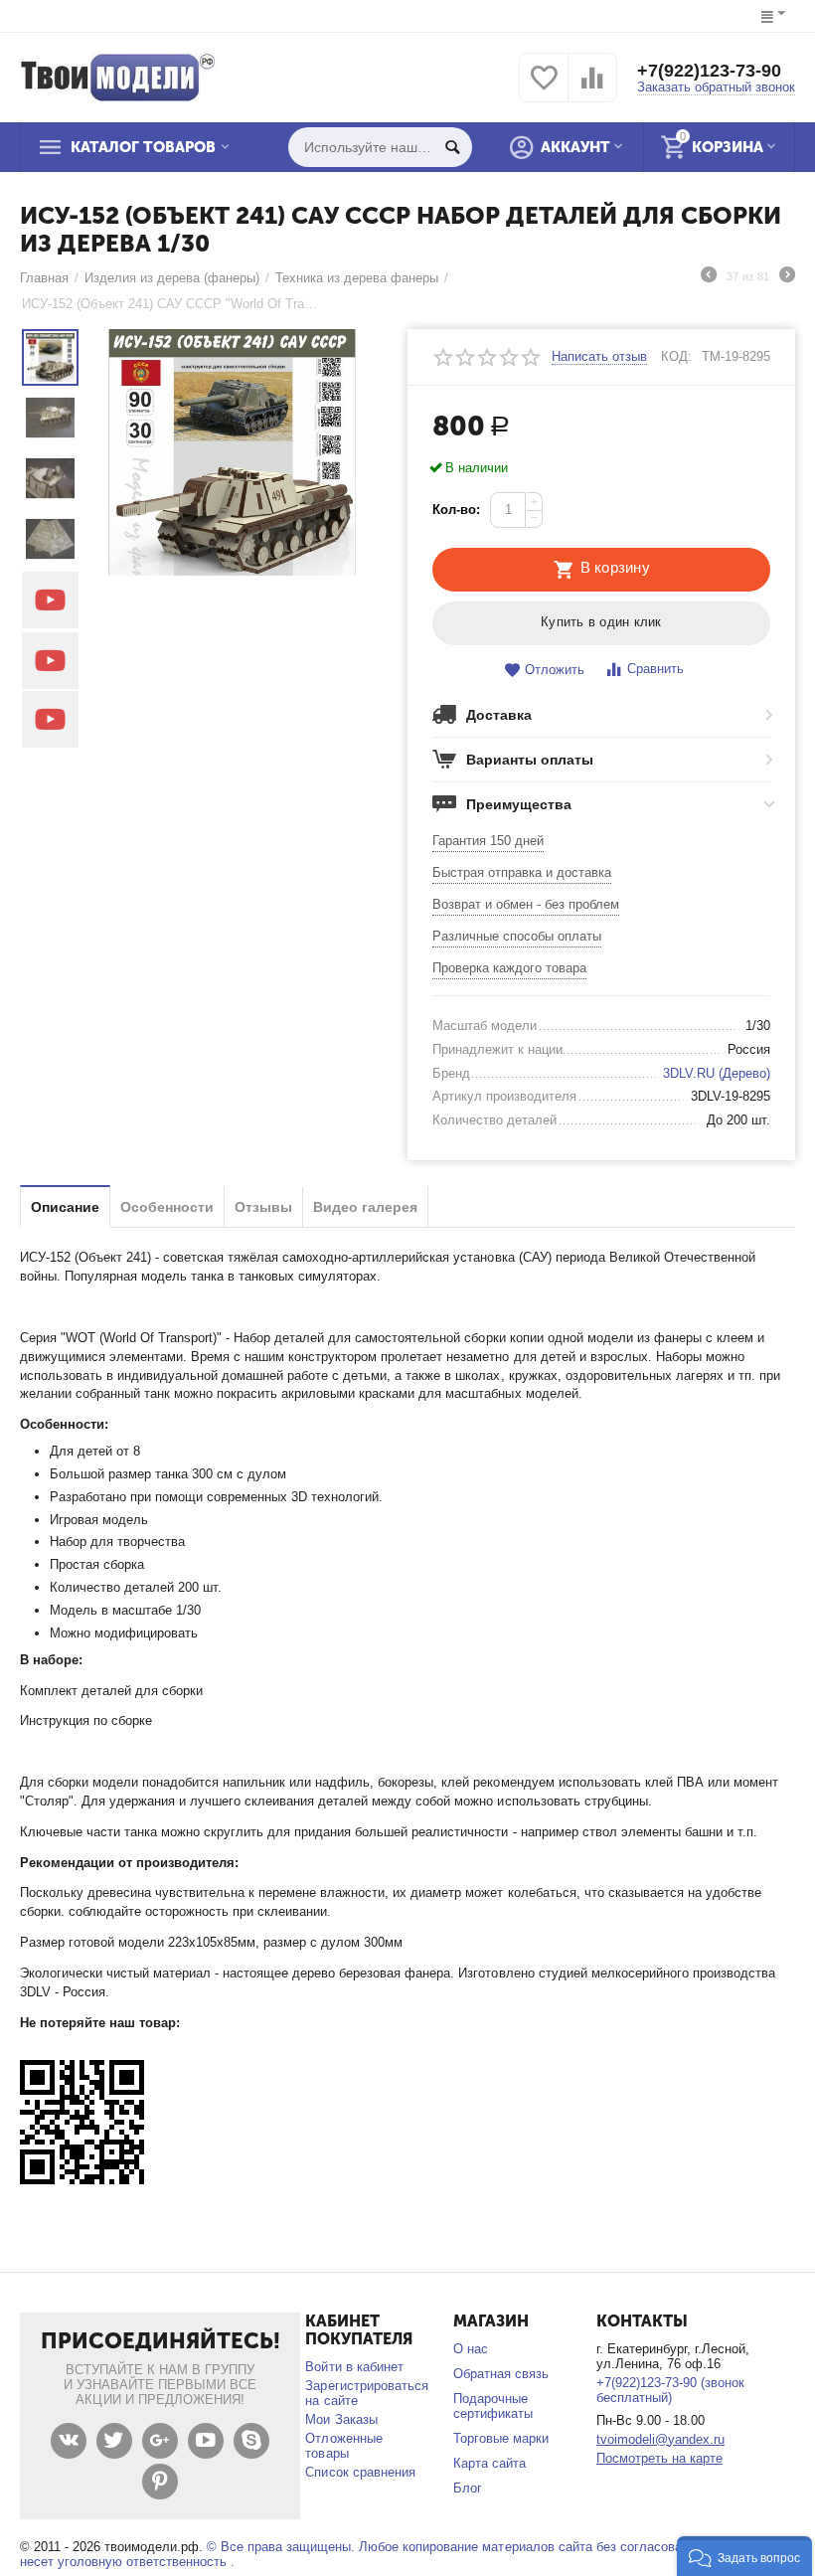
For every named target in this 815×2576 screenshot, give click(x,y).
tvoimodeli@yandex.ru (660, 2439)
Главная (44, 278)
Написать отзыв (599, 357)
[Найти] (452, 147)
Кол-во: (456, 510)
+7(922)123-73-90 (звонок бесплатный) (670, 2390)
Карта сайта (489, 2463)
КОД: (676, 356)
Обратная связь (501, 2374)
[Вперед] (787, 277)
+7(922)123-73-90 (709, 71)
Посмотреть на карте (659, 2458)
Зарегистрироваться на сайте (366, 2393)
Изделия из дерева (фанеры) (172, 278)
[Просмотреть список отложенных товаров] (544, 89)
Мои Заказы (341, 2419)
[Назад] (709, 277)
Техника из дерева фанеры (357, 278)
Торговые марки (501, 2438)
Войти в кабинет (354, 2367)
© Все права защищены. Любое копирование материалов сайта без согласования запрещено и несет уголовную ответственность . (402, 2554)
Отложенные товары (343, 2446)
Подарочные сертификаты (493, 2406)
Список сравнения (360, 2472)
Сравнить (655, 669)
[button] (744, 2556)
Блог (468, 2488)
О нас (471, 2349)
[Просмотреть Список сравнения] (592, 89)
